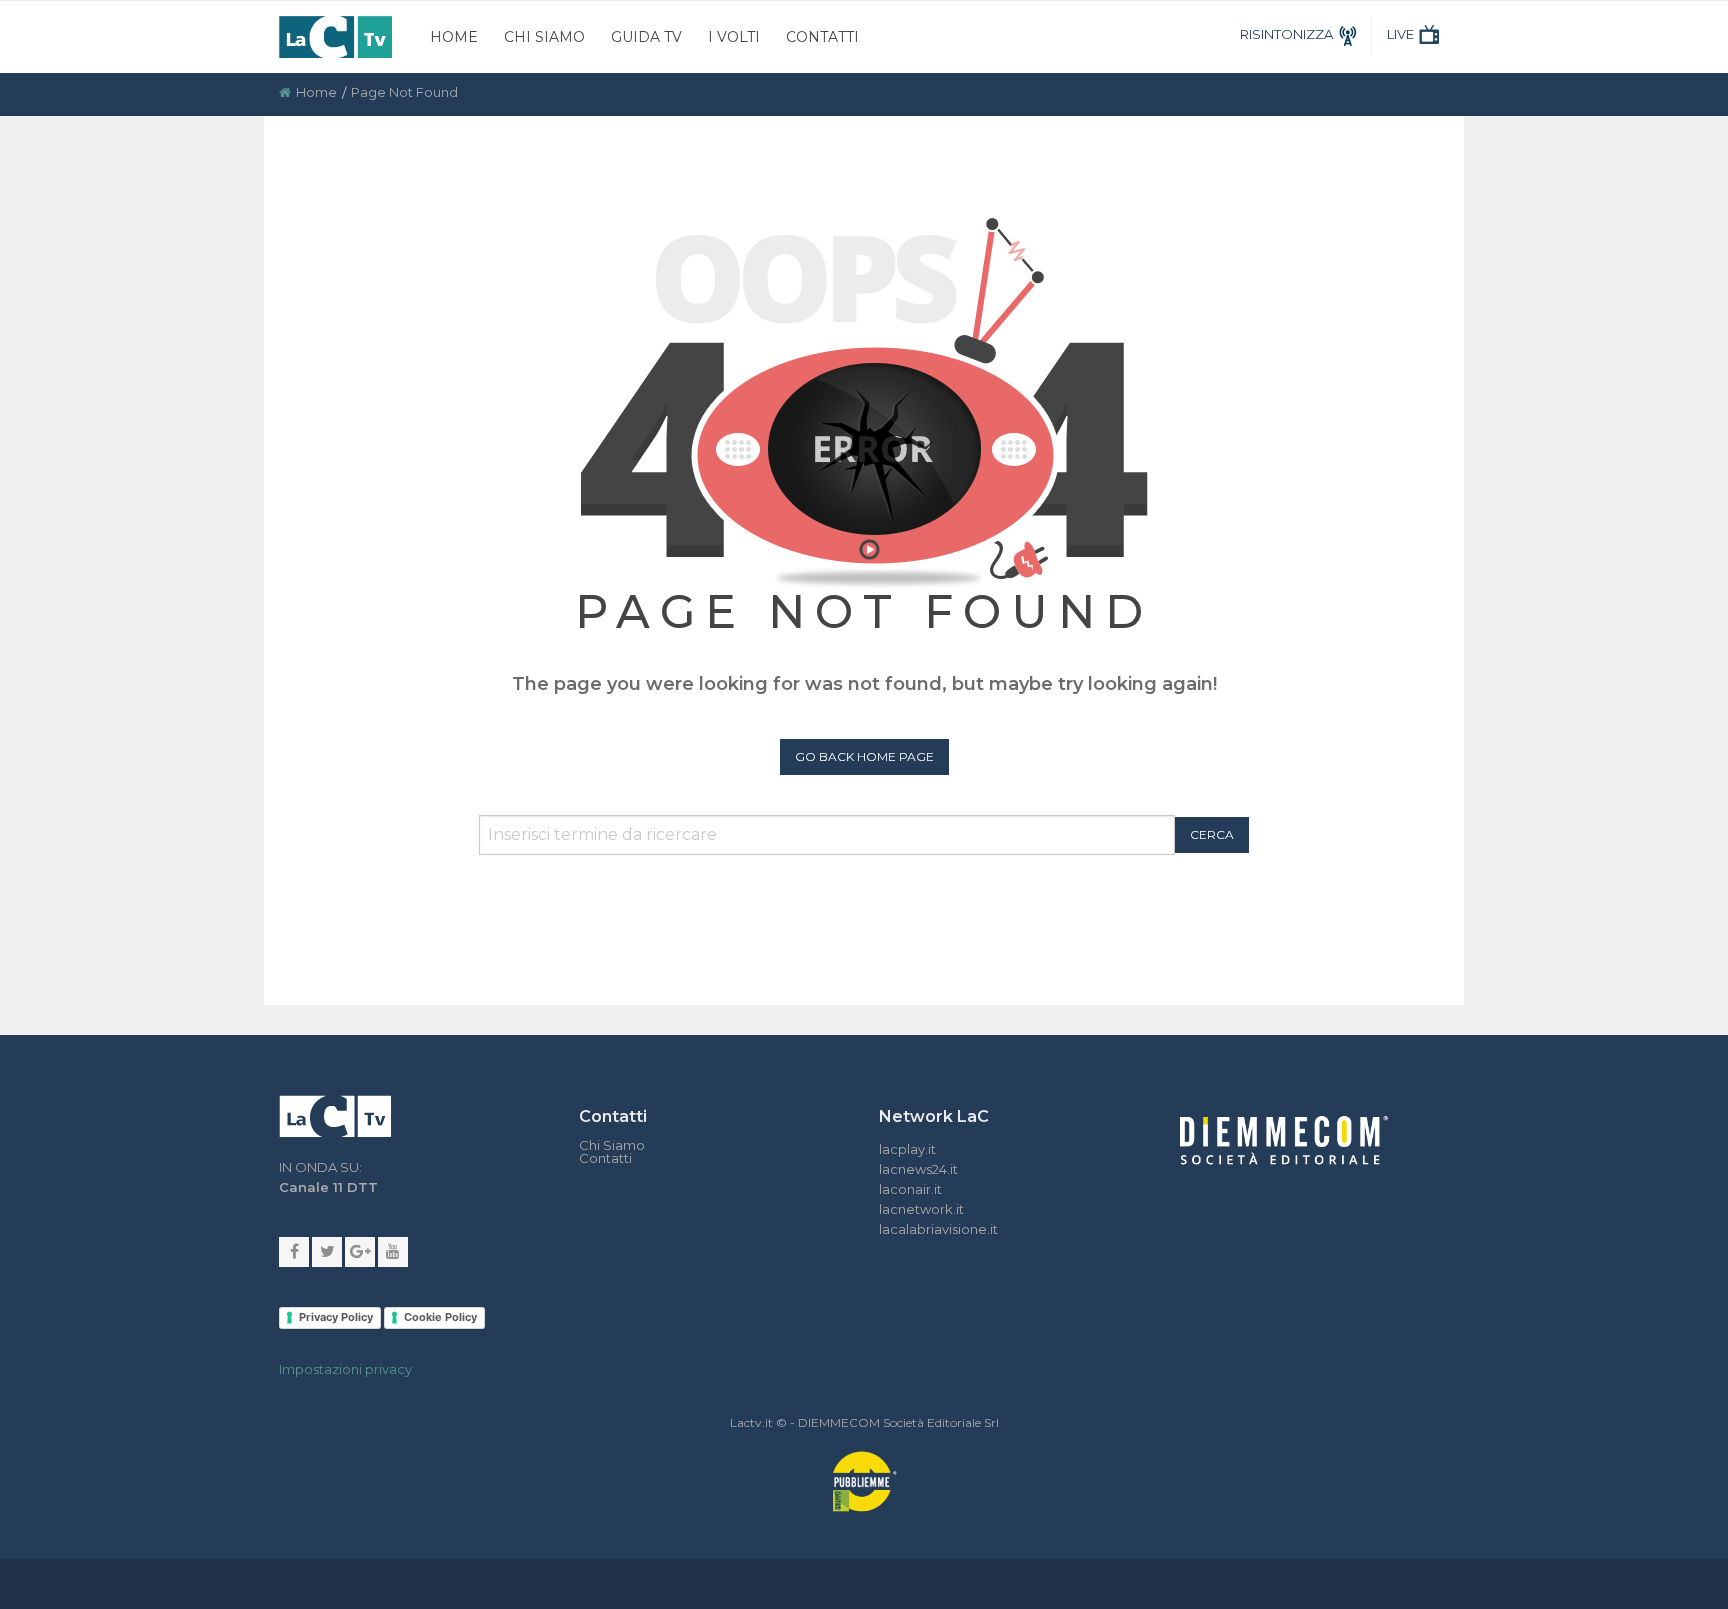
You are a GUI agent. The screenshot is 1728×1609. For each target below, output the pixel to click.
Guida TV (646, 37)
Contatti (822, 37)
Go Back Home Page (864, 756)
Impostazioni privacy (345, 1369)
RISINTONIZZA (1286, 34)
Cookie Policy (440, 1317)
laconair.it (910, 1189)
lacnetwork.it (921, 1209)
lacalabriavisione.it (938, 1229)
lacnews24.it (918, 1169)
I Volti (734, 37)
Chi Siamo (544, 37)
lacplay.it (907, 1149)
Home (454, 37)
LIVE (1400, 34)
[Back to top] (1698, 1106)
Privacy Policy (336, 1317)
